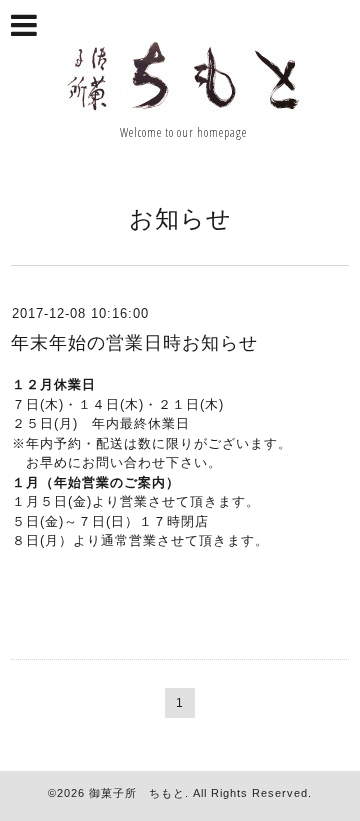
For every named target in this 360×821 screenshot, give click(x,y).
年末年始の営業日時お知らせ (134, 343)
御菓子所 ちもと (137, 793)
